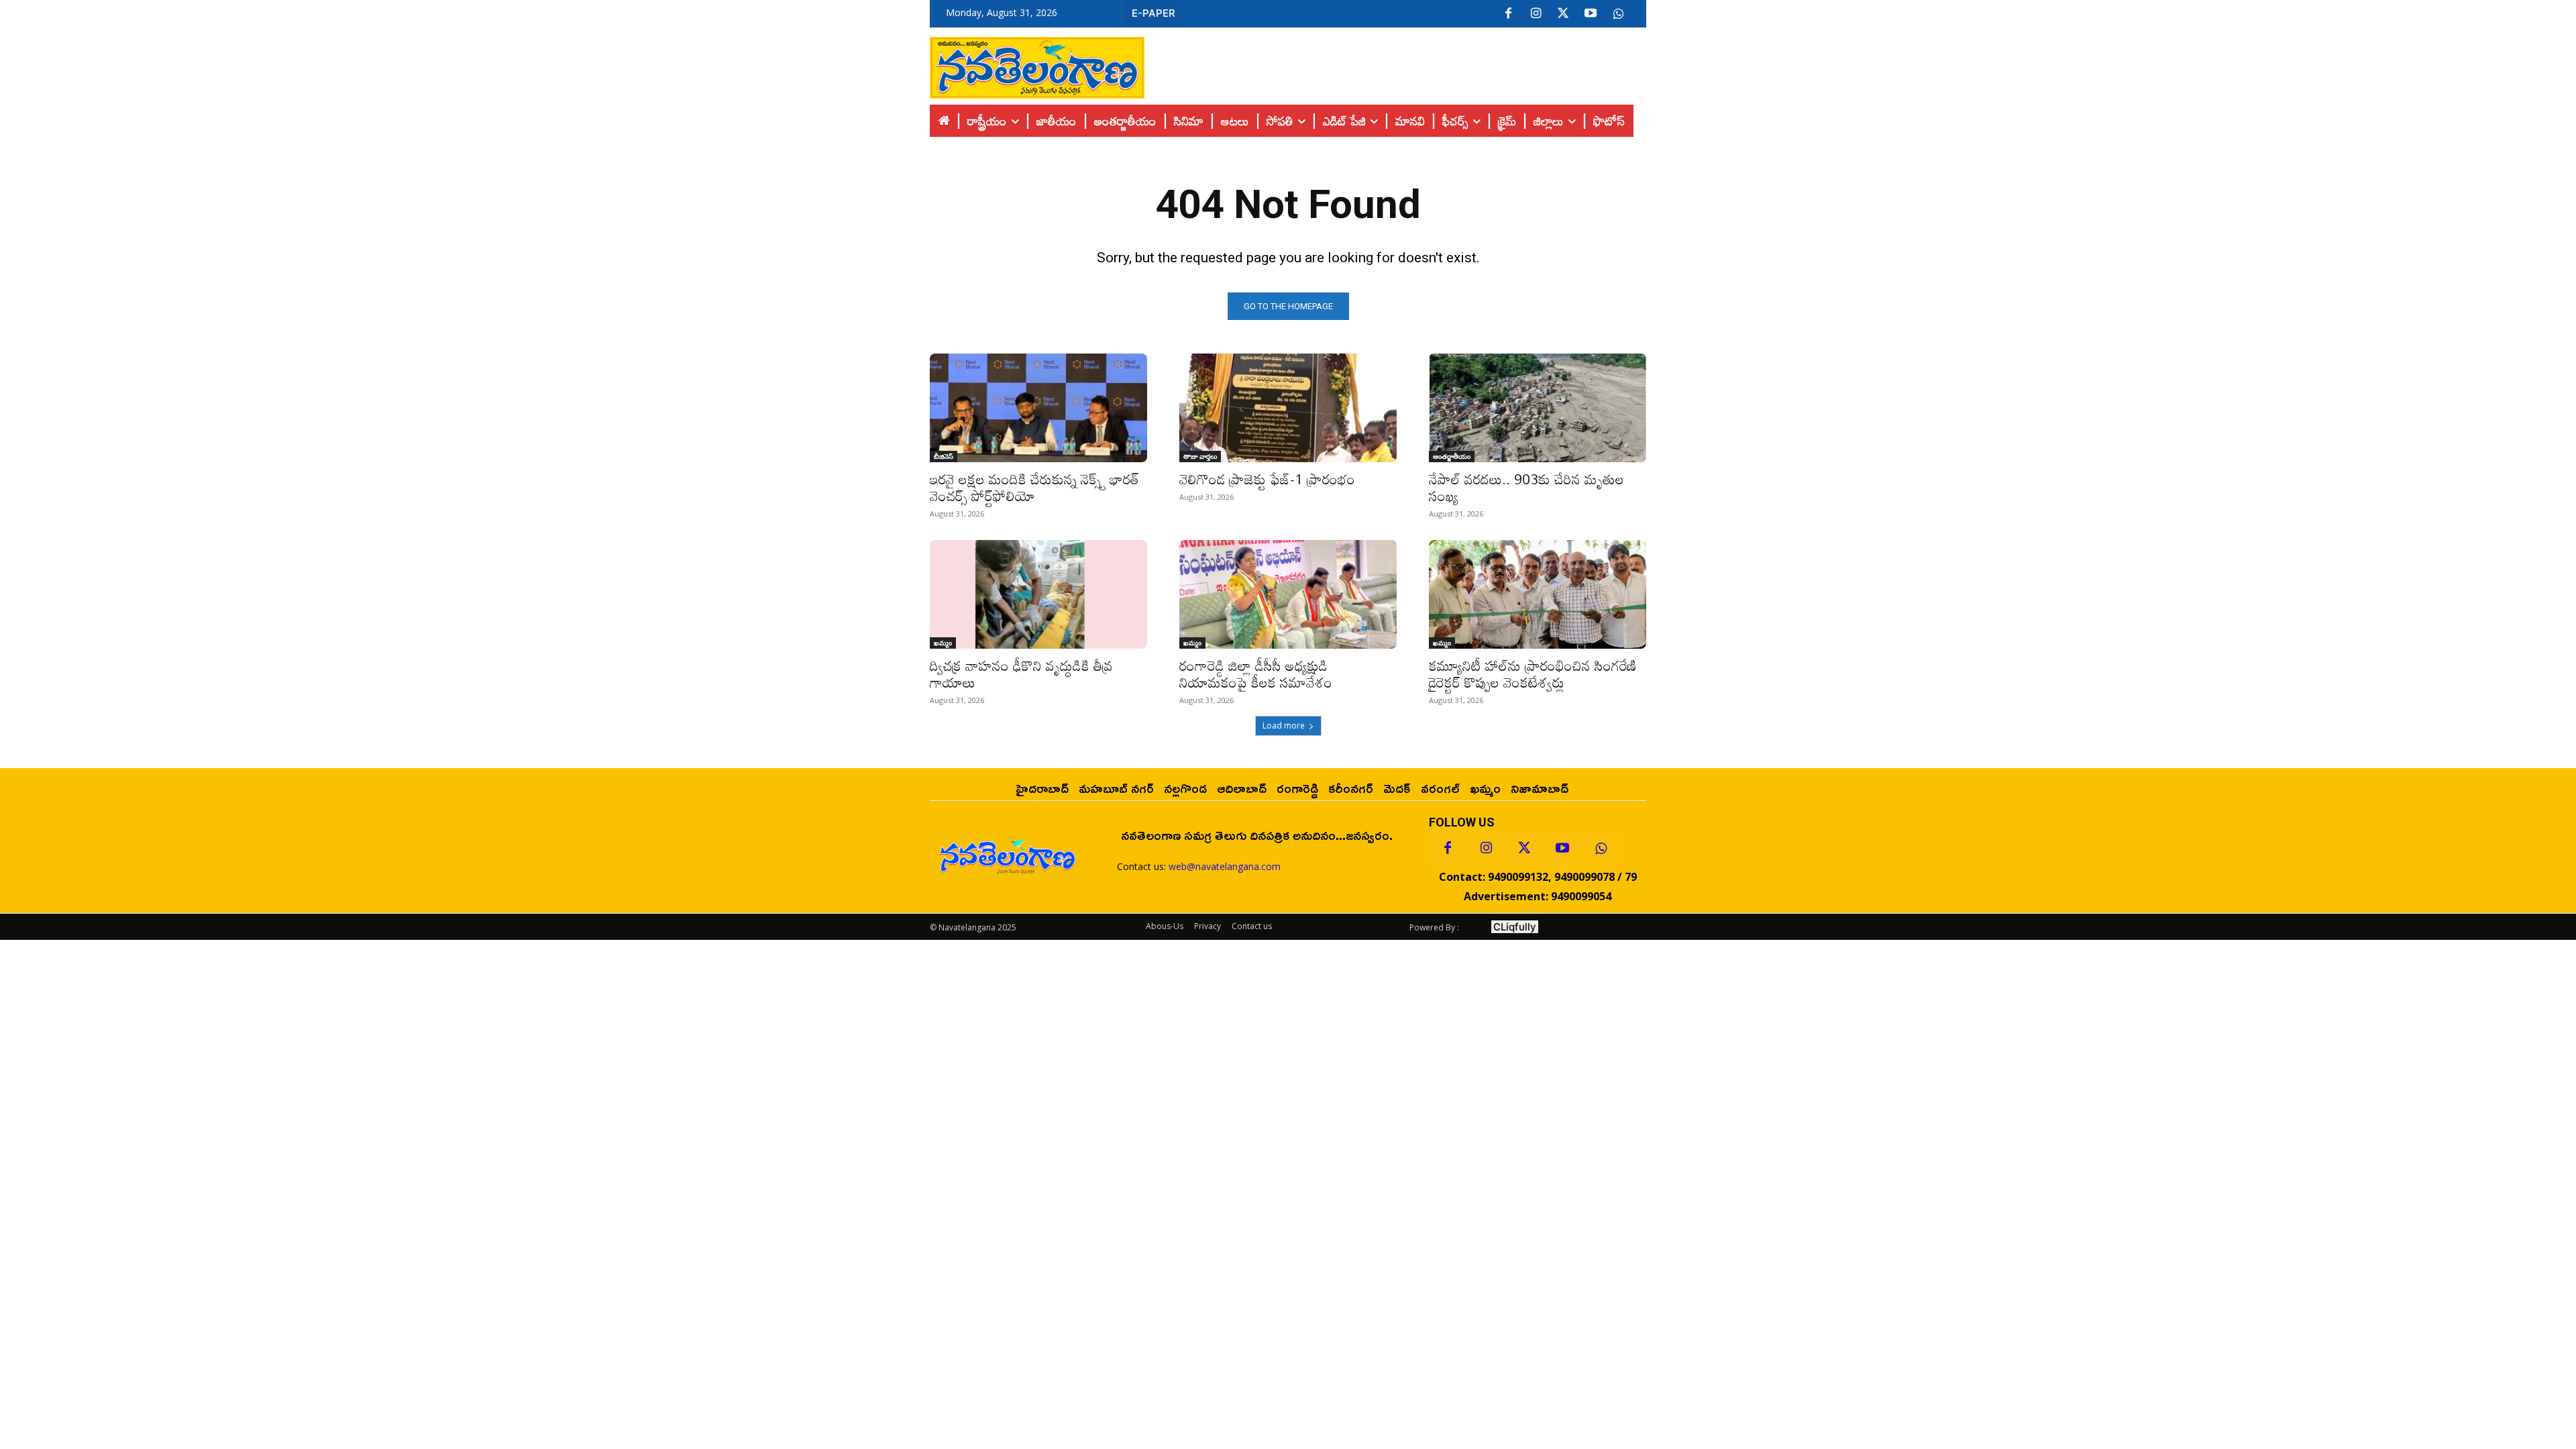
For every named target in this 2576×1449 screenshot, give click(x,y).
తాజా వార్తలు (1200, 456)
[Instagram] (1536, 14)
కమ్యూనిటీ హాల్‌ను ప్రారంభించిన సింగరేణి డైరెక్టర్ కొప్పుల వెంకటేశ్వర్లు (1533, 674)
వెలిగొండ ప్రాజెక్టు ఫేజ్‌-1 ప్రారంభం (1267, 479)
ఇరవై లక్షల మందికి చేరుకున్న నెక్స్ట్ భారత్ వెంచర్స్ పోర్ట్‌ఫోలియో (1034, 487)
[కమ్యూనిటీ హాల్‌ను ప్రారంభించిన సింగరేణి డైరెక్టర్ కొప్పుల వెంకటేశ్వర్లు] (1538, 594)
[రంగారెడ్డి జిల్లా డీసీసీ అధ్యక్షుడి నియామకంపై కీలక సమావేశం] (1288, 594)
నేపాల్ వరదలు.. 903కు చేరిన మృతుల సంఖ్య (1526, 487)
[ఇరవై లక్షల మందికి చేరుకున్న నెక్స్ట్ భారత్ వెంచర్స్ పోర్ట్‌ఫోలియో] (1038, 408)
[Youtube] (1591, 14)
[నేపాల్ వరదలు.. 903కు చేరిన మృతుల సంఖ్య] (1538, 408)
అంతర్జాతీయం (1452, 456)
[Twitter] (1563, 14)
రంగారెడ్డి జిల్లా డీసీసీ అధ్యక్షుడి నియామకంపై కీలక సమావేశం (1256, 674)
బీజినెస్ (944, 456)
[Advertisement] (1395, 64)
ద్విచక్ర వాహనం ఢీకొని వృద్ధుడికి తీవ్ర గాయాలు (1021, 674)
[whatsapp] (1618, 14)
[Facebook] (1508, 14)
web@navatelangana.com (1225, 866)
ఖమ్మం (943, 643)
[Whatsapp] (1601, 849)
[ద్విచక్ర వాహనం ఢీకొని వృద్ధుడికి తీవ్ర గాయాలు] (1038, 594)
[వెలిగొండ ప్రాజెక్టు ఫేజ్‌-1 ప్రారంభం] (1288, 408)
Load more (1284, 726)
